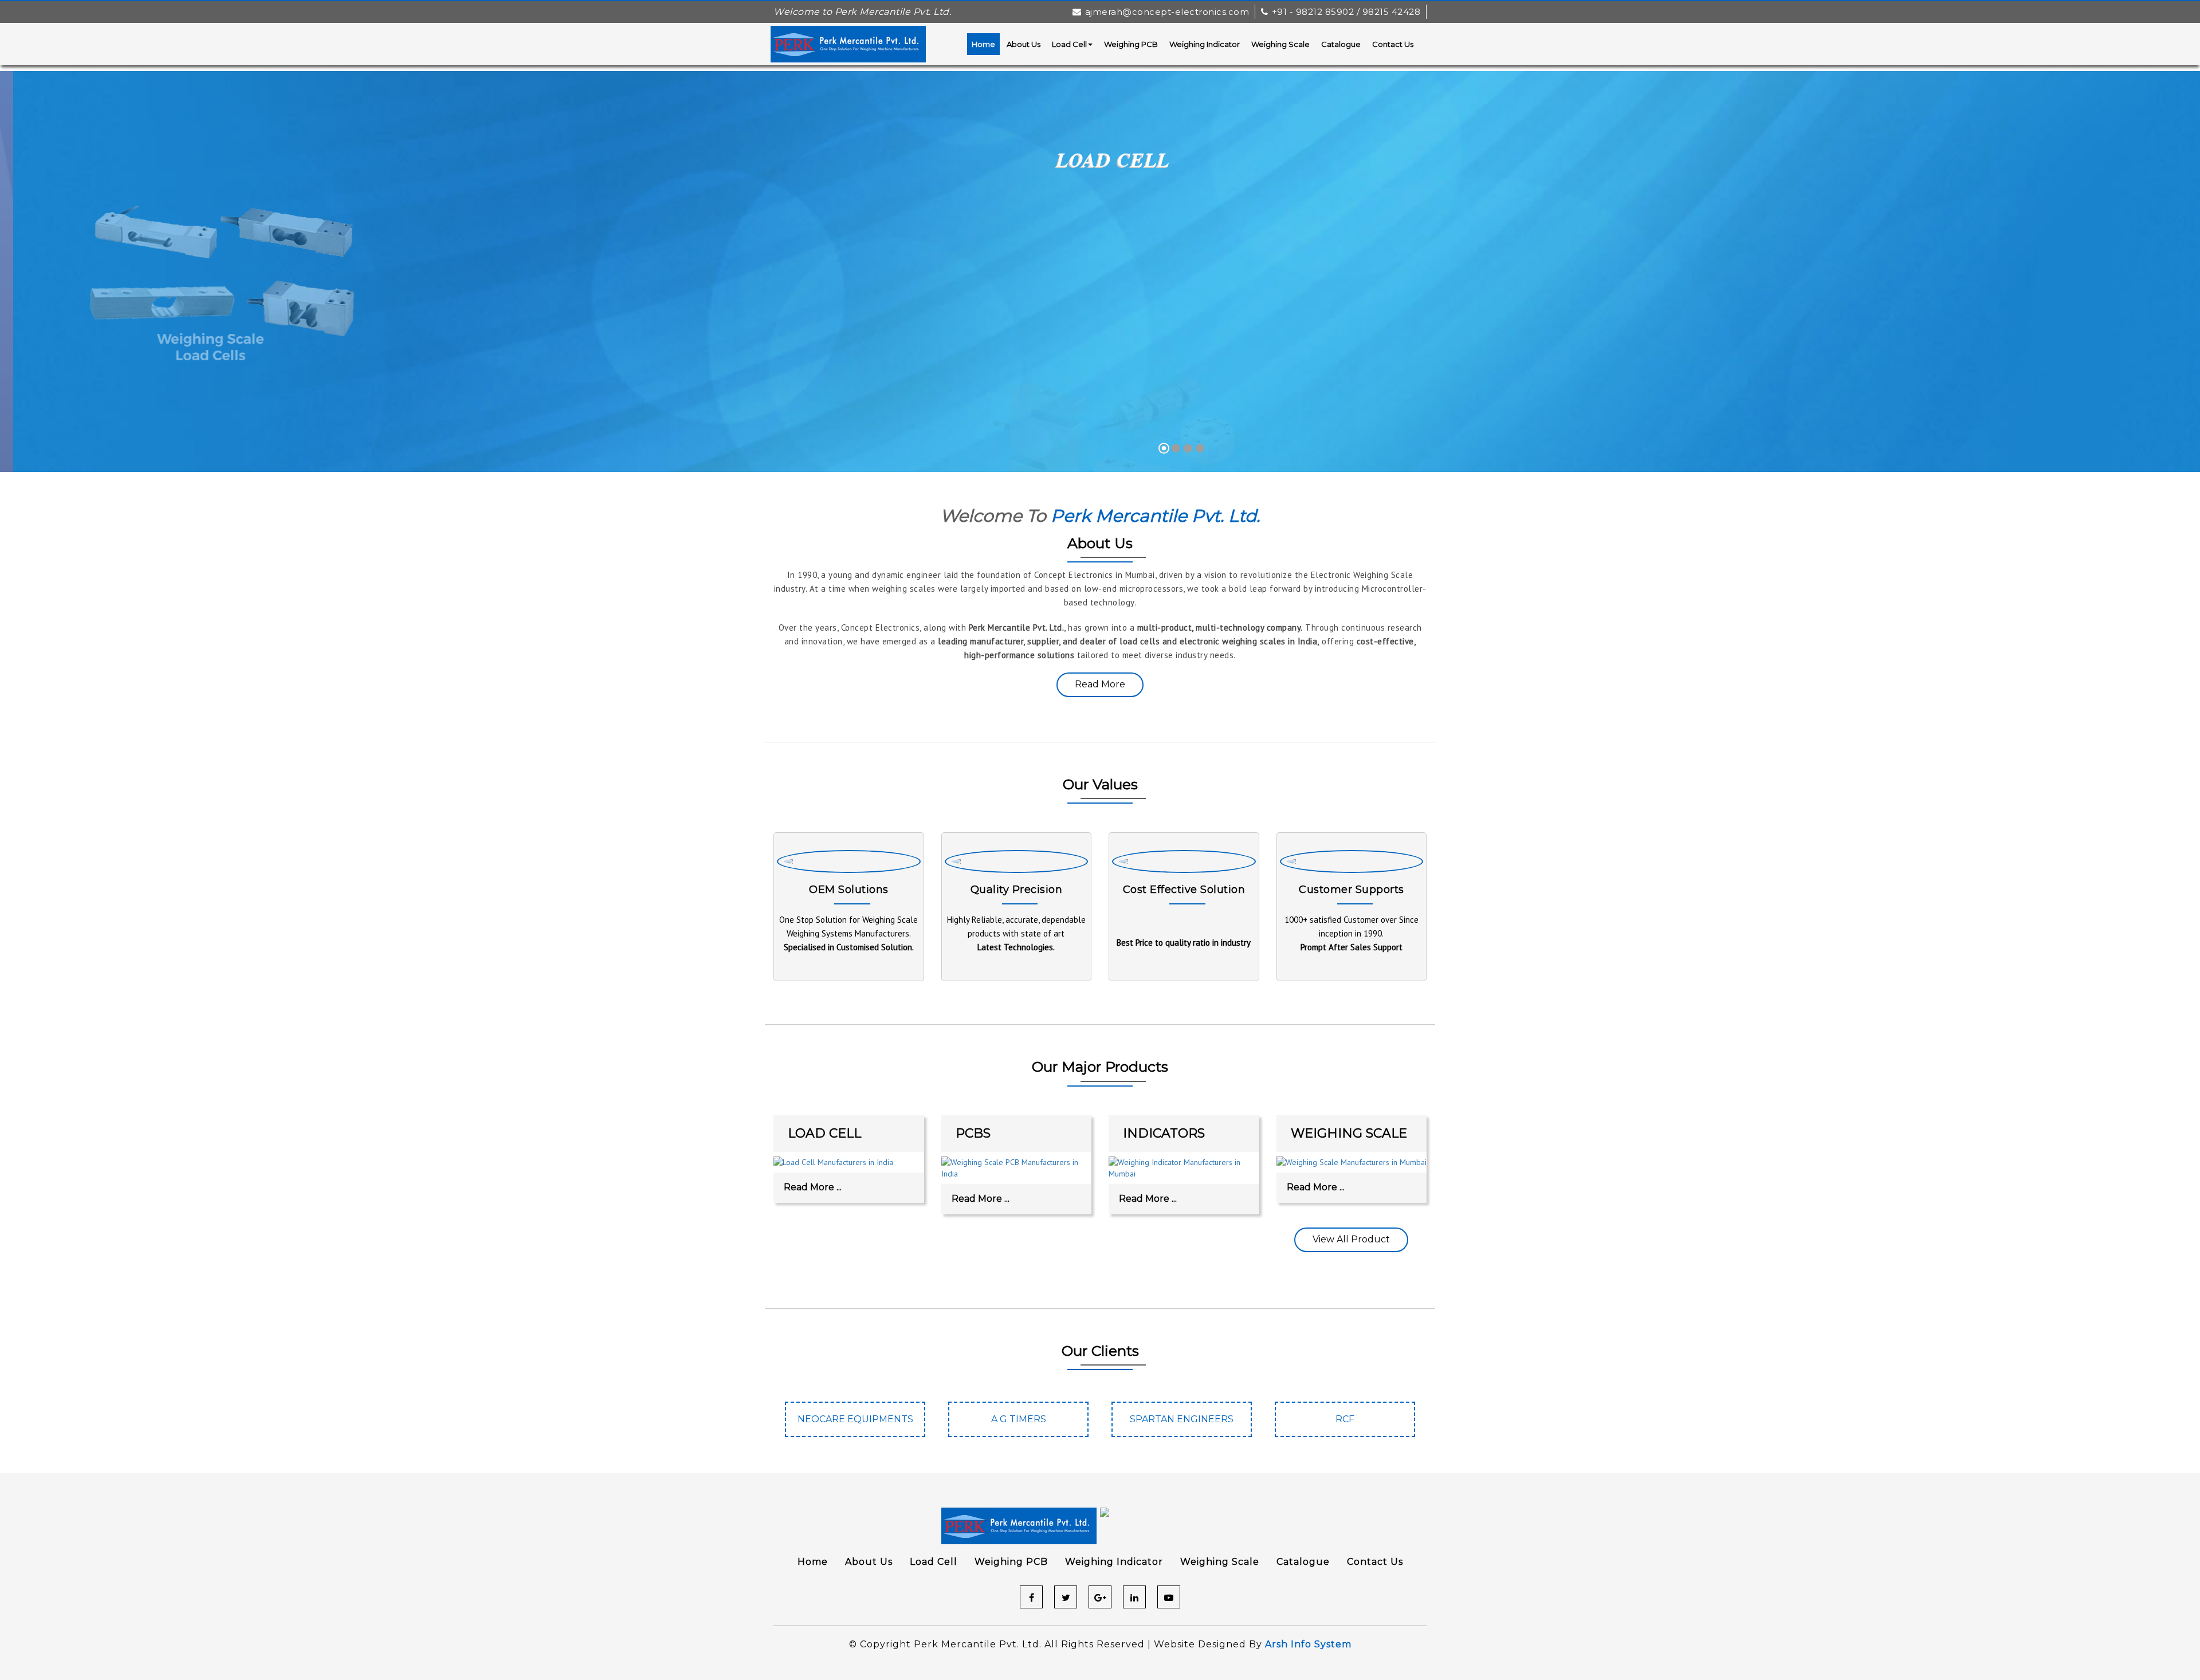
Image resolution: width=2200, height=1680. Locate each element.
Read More (1100, 684)
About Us (1024, 44)
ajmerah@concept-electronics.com (1167, 12)
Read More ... (813, 1187)
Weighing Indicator (1205, 44)
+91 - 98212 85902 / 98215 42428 (1346, 12)
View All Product (1351, 1239)
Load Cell (1069, 44)
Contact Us (1393, 44)
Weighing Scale (1280, 44)
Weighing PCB (1131, 44)
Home (983, 44)
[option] (855, 1425)
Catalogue (1341, 44)
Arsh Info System (1308, 1644)
